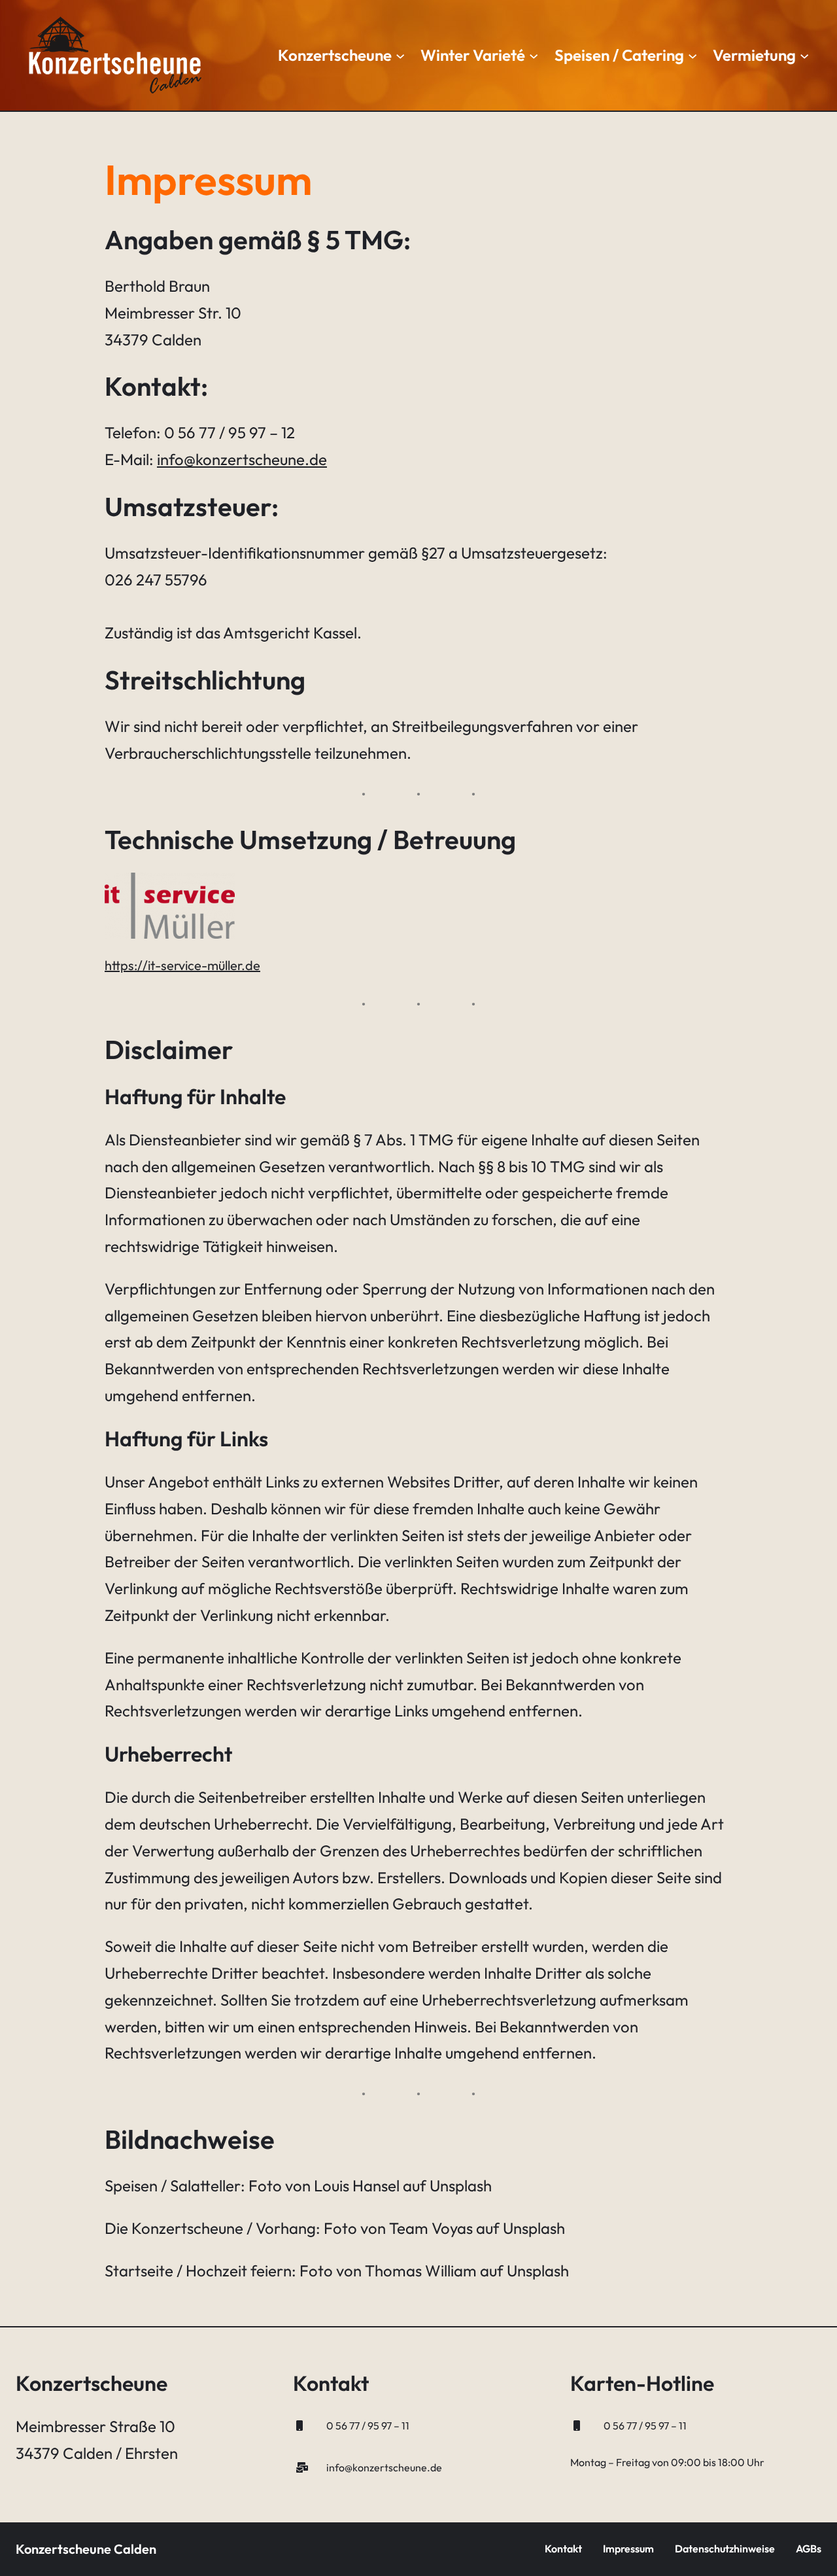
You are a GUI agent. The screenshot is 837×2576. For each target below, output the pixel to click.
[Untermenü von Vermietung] (804, 55)
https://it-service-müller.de (182, 965)
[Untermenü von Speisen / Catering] (692, 55)
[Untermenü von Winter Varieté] (534, 55)
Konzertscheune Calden (86, 2549)
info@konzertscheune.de (242, 459)
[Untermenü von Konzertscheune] (400, 55)
